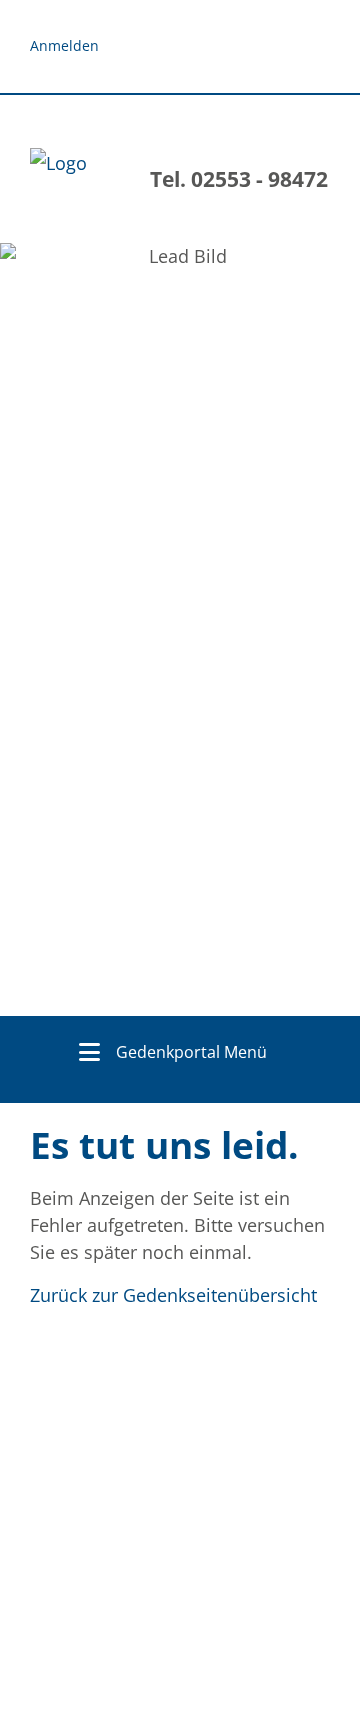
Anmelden (64, 45)
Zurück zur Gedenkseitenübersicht (173, 1295)
